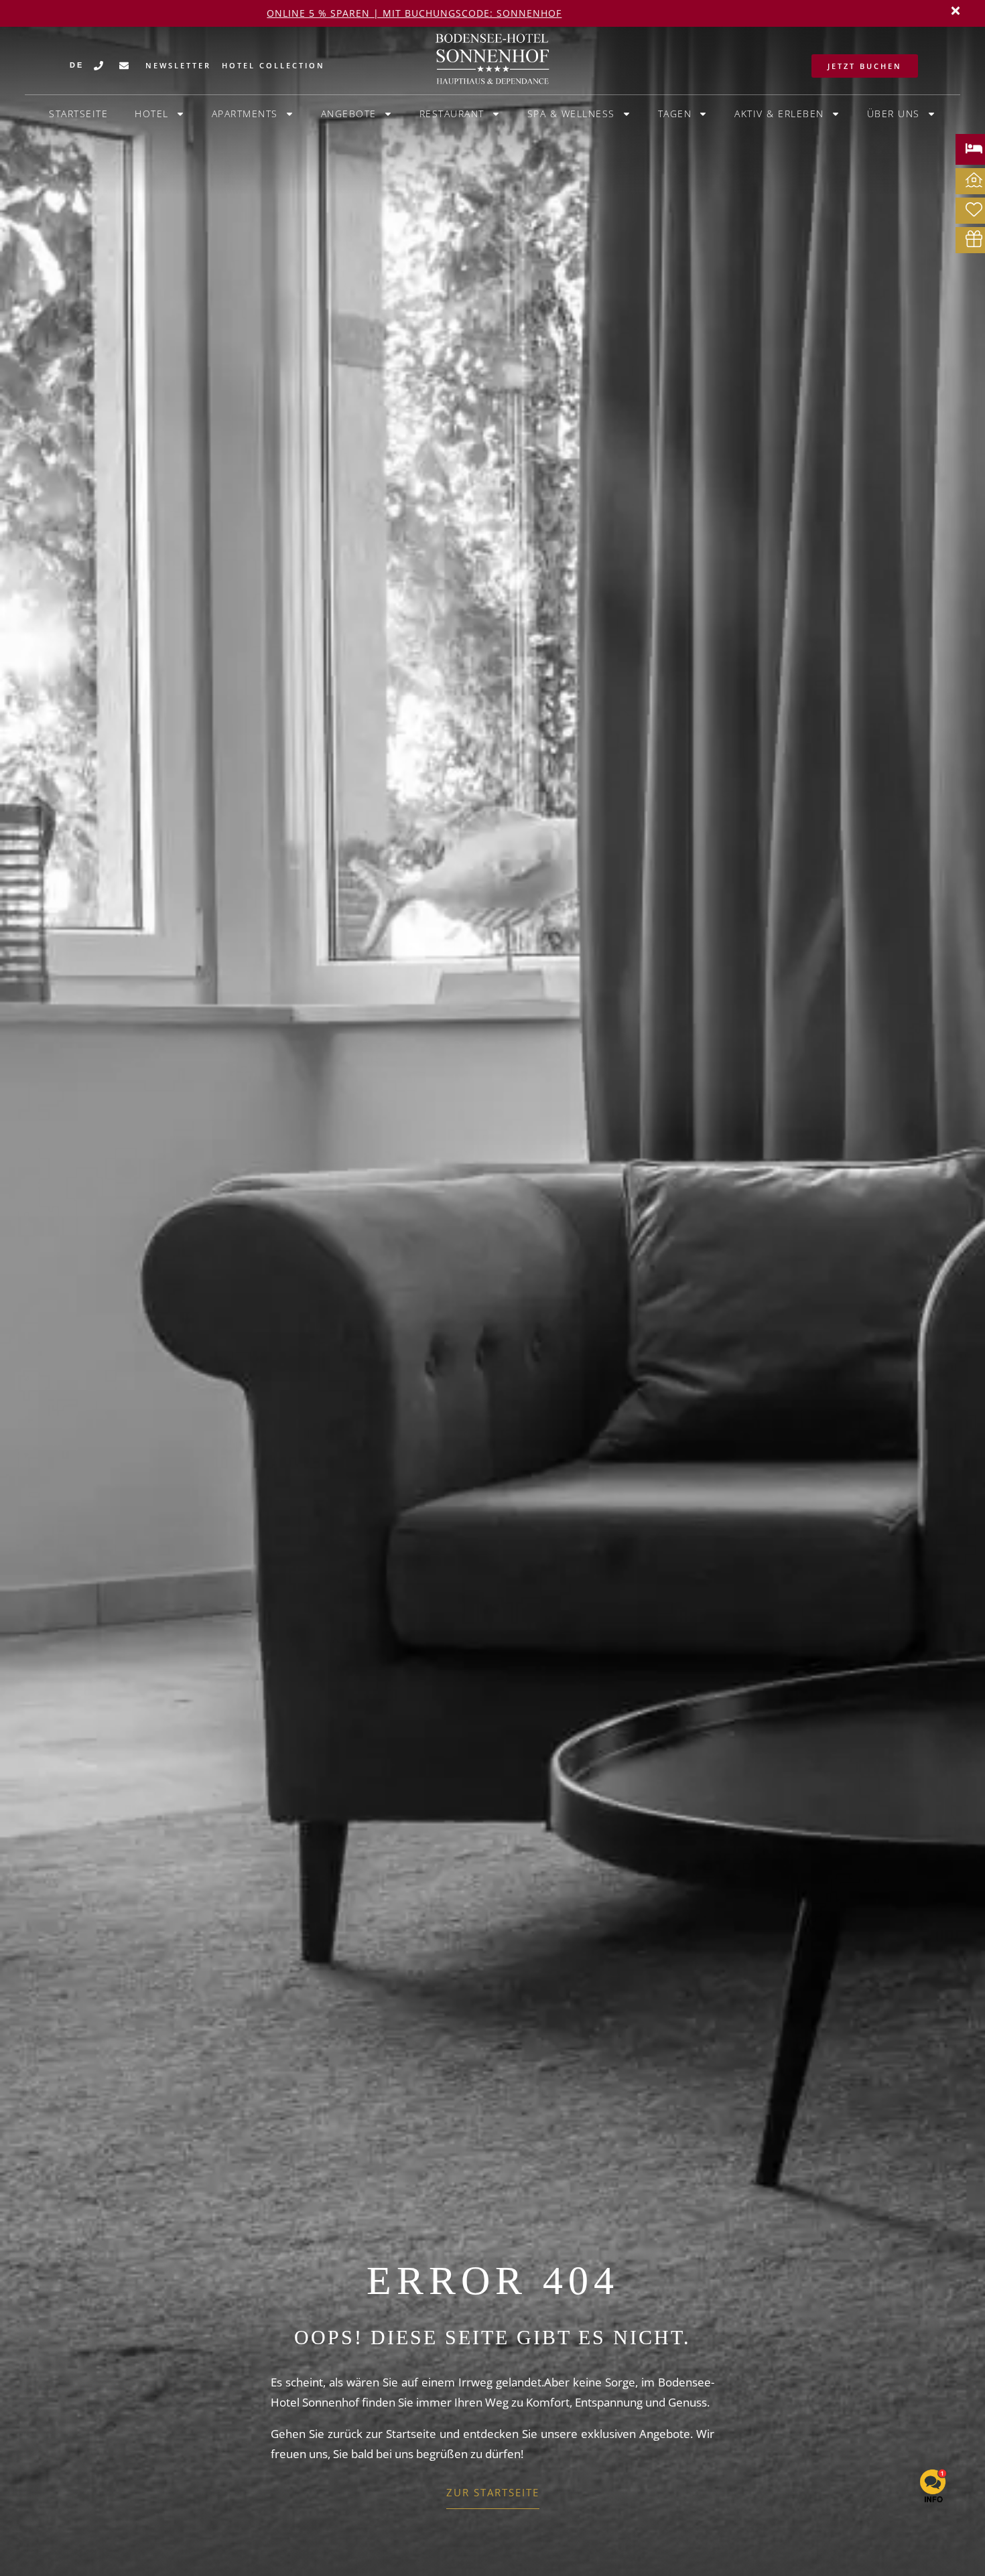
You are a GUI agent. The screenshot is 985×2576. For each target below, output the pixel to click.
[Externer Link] (974, 148)
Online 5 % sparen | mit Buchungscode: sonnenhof (414, 13)
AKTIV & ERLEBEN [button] (779, 114)
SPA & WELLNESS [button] (571, 114)
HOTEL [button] (152, 114)
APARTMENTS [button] (245, 114)
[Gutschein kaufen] (974, 239)
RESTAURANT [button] (452, 114)
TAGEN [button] (675, 114)
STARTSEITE (78, 114)
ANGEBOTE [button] (349, 114)
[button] (956, 11)
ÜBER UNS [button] (894, 114)
